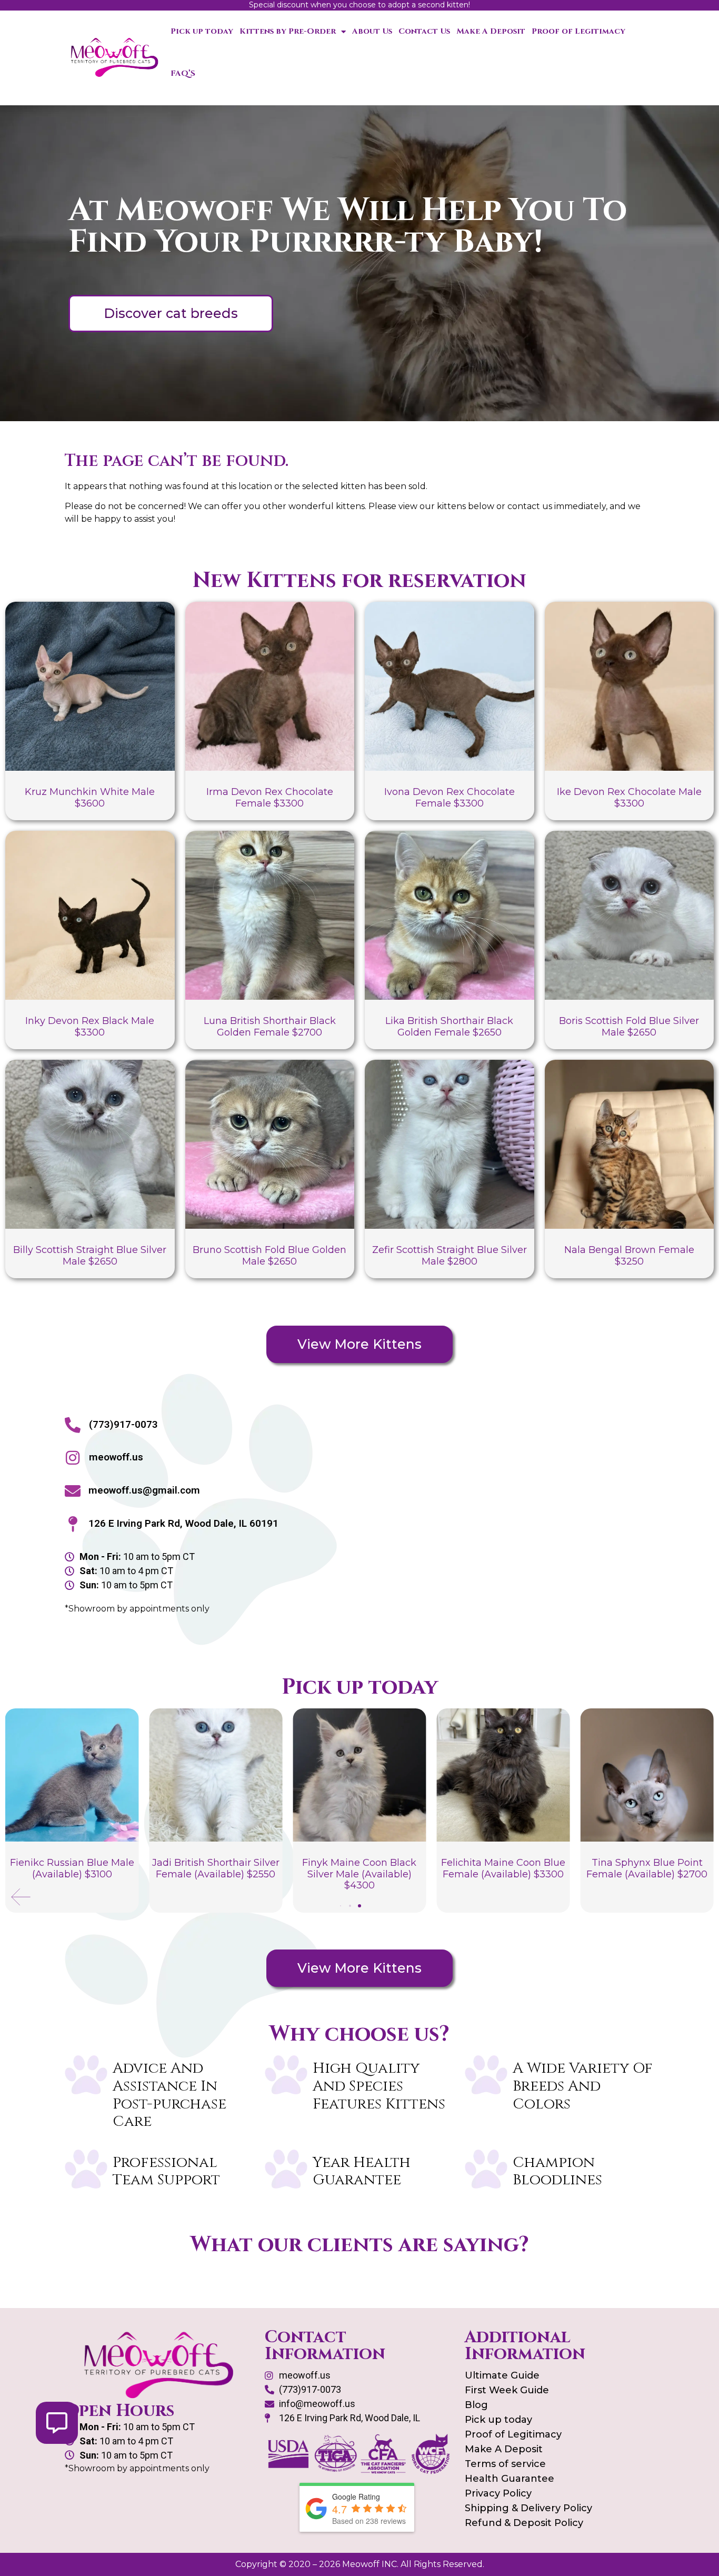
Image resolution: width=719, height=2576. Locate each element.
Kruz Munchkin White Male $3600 (90, 798)
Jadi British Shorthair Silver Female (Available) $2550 (216, 1868)
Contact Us (424, 31)
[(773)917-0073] (73, 1425)
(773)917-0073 (123, 1424)
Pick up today (202, 31)
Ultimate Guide (502, 2375)
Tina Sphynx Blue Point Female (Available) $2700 (647, 1868)
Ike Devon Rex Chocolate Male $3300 (629, 798)
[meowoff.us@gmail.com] (73, 1491)
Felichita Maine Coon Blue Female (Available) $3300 (503, 1868)
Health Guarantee (510, 2479)
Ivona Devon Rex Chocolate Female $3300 (450, 798)
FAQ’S (183, 73)
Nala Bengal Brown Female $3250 (629, 1256)
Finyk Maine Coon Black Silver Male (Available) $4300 (359, 1874)
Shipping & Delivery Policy (528, 2508)
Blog (476, 2405)
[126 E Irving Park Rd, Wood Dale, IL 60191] (73, 1524)
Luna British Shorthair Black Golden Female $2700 (270, 1027)
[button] (21, 1897)
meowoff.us (116, 1457)
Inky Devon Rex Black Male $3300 (90, 1027)
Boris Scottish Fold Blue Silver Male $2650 (629, 1027)
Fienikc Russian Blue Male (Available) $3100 (72, 1868)
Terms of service (505, 2464)
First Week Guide (507, 2390)
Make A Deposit (491, 31)
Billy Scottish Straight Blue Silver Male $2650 (90, 1256)
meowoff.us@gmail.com (144, 1490)
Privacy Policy (498, 2493)
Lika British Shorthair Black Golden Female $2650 (449, 1027)
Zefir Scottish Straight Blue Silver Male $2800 (450, 1256)
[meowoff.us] (73, 1458)
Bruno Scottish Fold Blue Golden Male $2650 (269, 1256)
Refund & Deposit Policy (524, 2523)
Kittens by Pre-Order (288, 31)
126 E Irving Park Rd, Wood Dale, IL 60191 (183, 1523)
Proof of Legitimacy (578, 31)
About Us (372, 31)
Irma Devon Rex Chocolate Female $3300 (270, 798)
